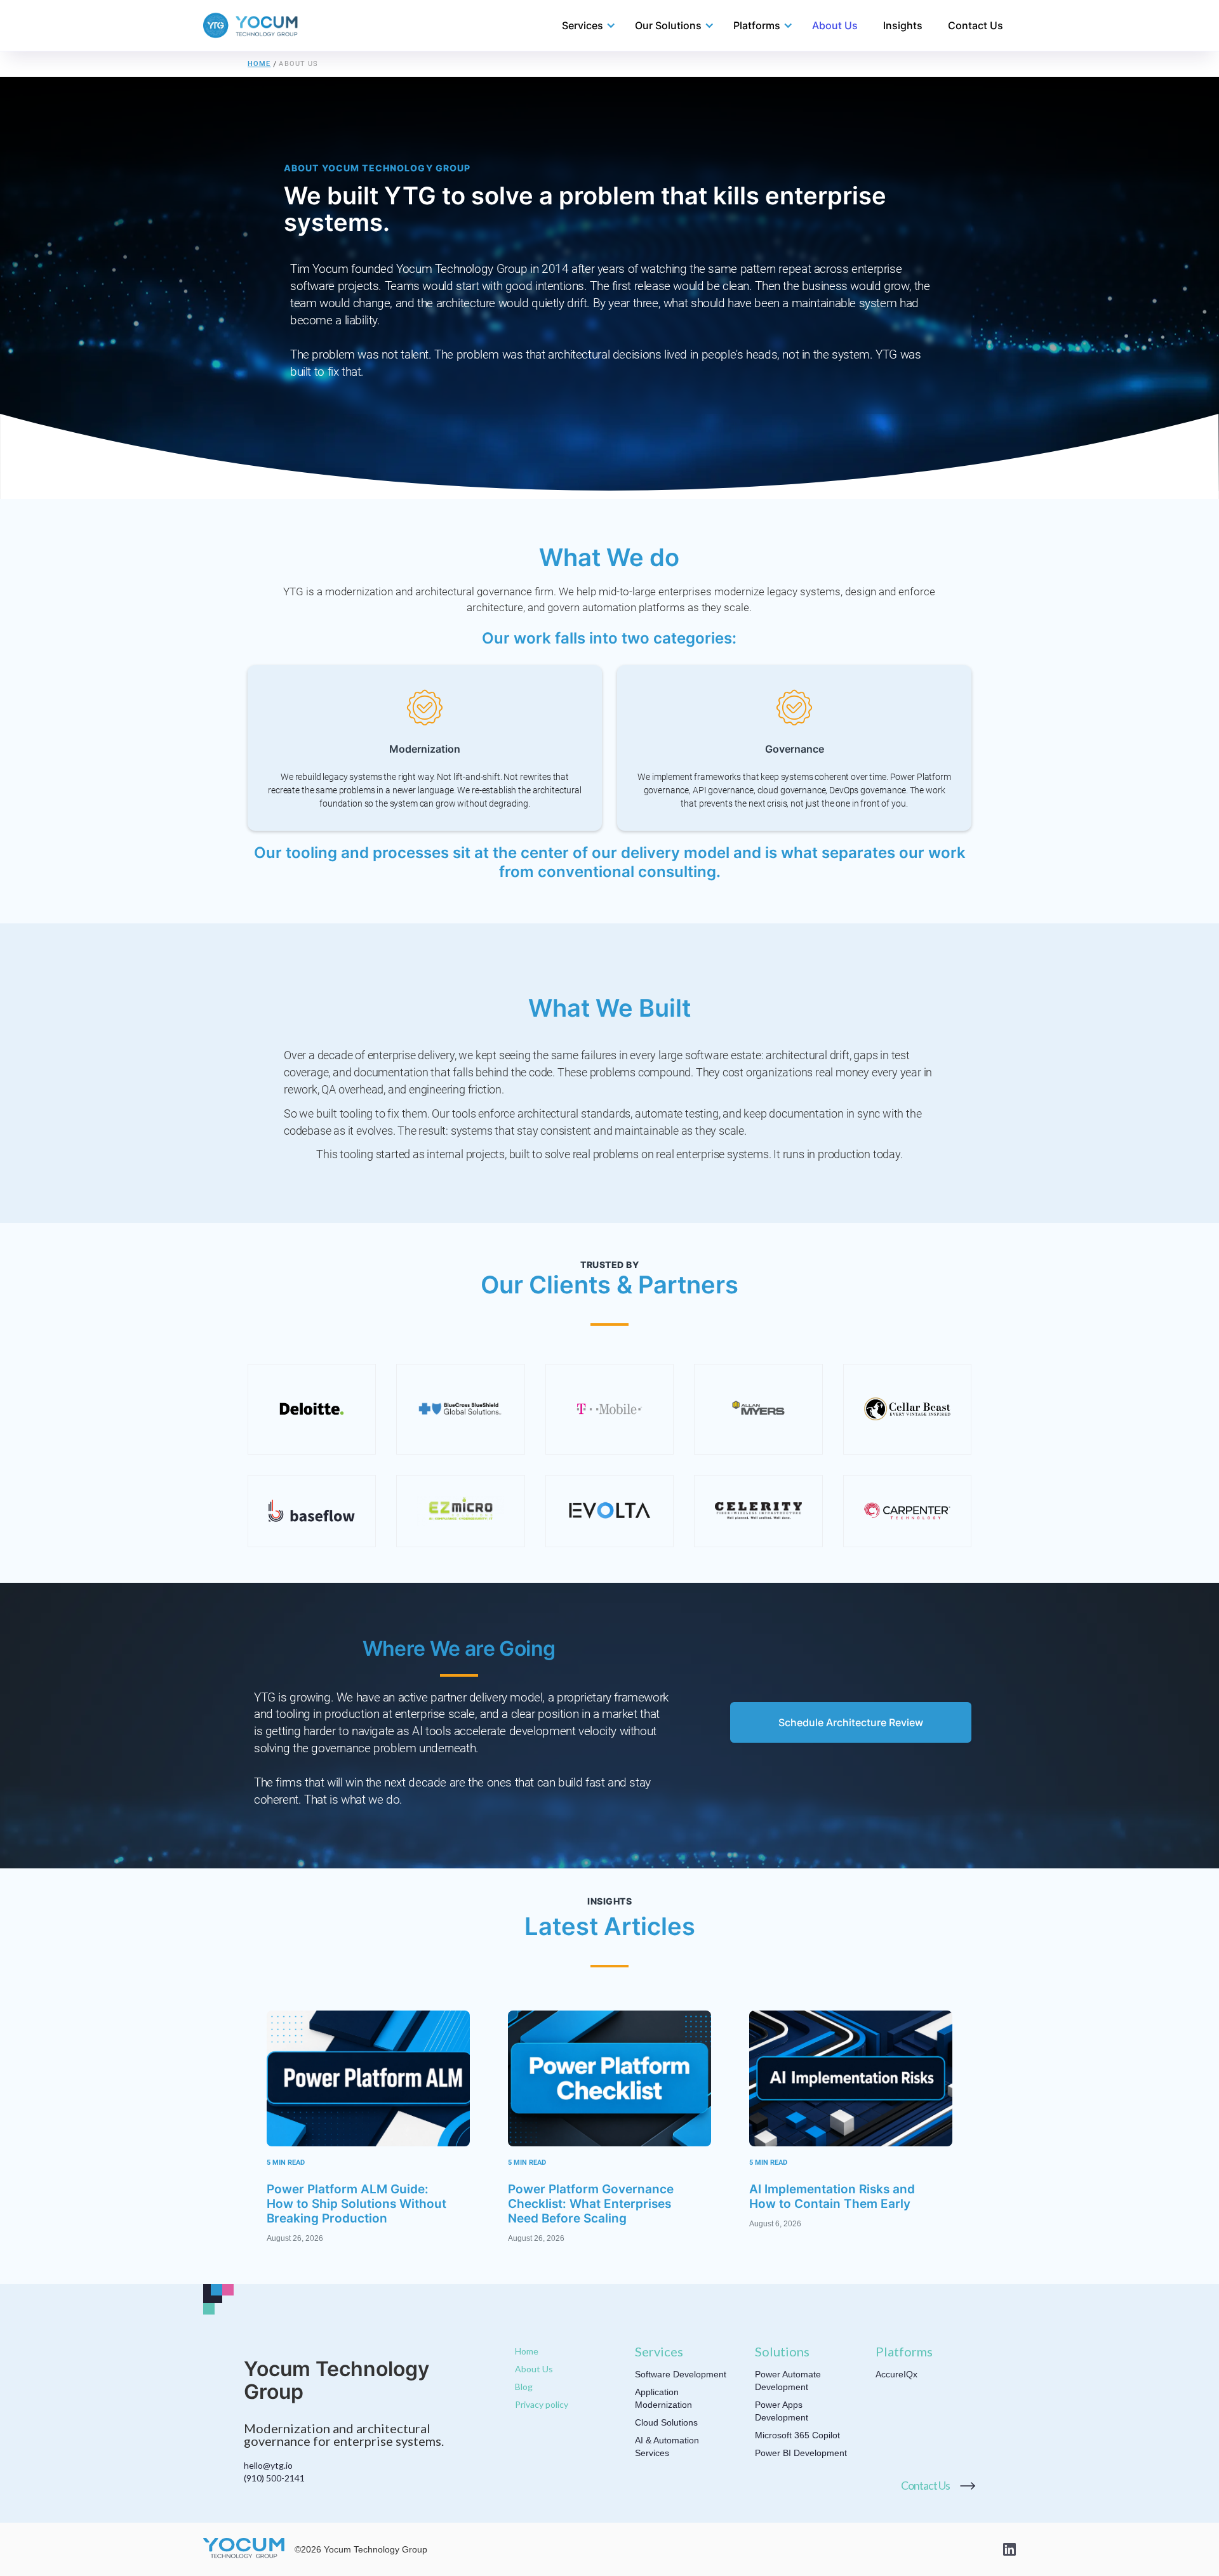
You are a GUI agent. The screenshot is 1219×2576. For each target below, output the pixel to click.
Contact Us (976, 25)
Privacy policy (542, 2404)
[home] (251, 25)
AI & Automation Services (667, 2447)
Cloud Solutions (666, 2422)
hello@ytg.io (268, 2465)
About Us (835, 25)
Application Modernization (663, 2398)
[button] (583, 25)
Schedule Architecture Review (851, 1722)
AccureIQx (896, 2374)
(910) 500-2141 (274, 2478)
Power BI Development (801, 2453)
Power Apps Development (782, 2411)
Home (259, 64)
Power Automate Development (788, 2381)
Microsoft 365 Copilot (797, 2435)
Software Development (681, 2374)
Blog (524, 2387)
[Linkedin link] (1009, 2549)
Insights (903, 25)
